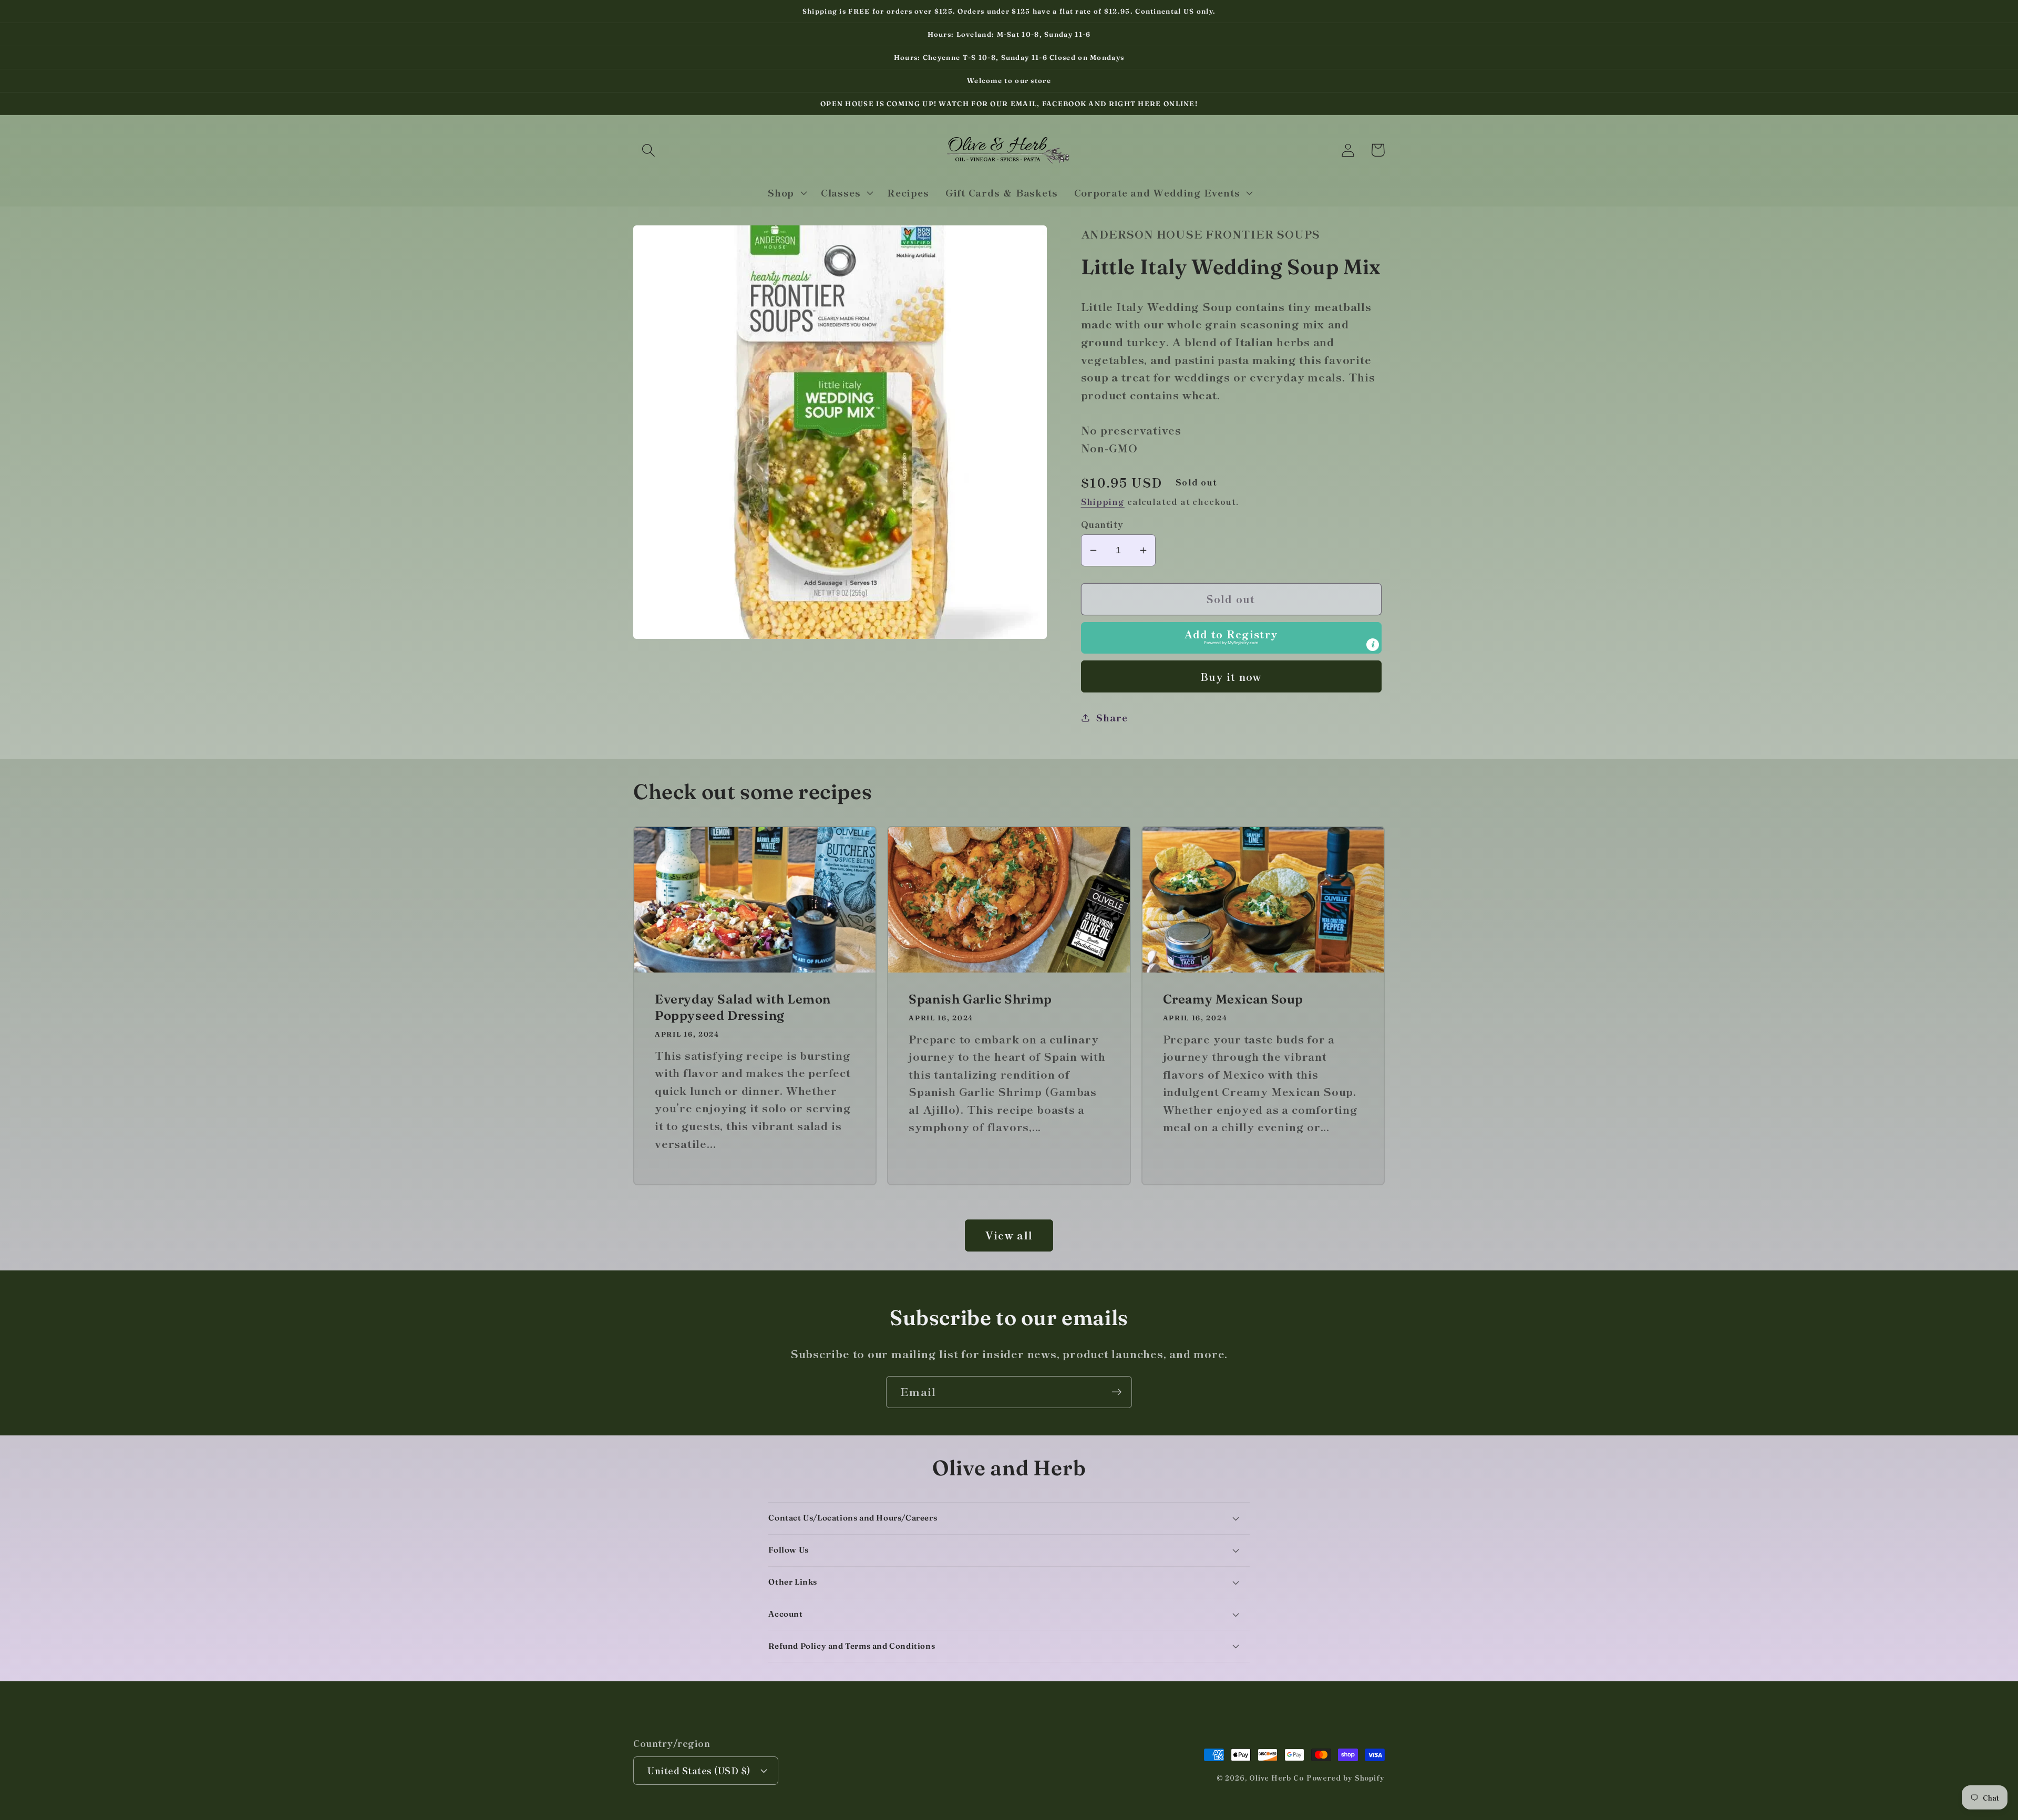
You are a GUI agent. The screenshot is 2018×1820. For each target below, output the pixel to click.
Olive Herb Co (1276, 1778)
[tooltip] (1373, 645)
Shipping (1103, 501)
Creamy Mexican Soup (1233, 999)
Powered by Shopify (1346, 1778)
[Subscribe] (1116, 1392)
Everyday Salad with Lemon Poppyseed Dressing (743, 1007)
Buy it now (1231, 676)
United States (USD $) (699, 1770)
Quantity (1102, 524)
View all (1009, 1235)
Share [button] (1112, 717)
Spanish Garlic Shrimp (980, 999)
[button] (648, 150)
